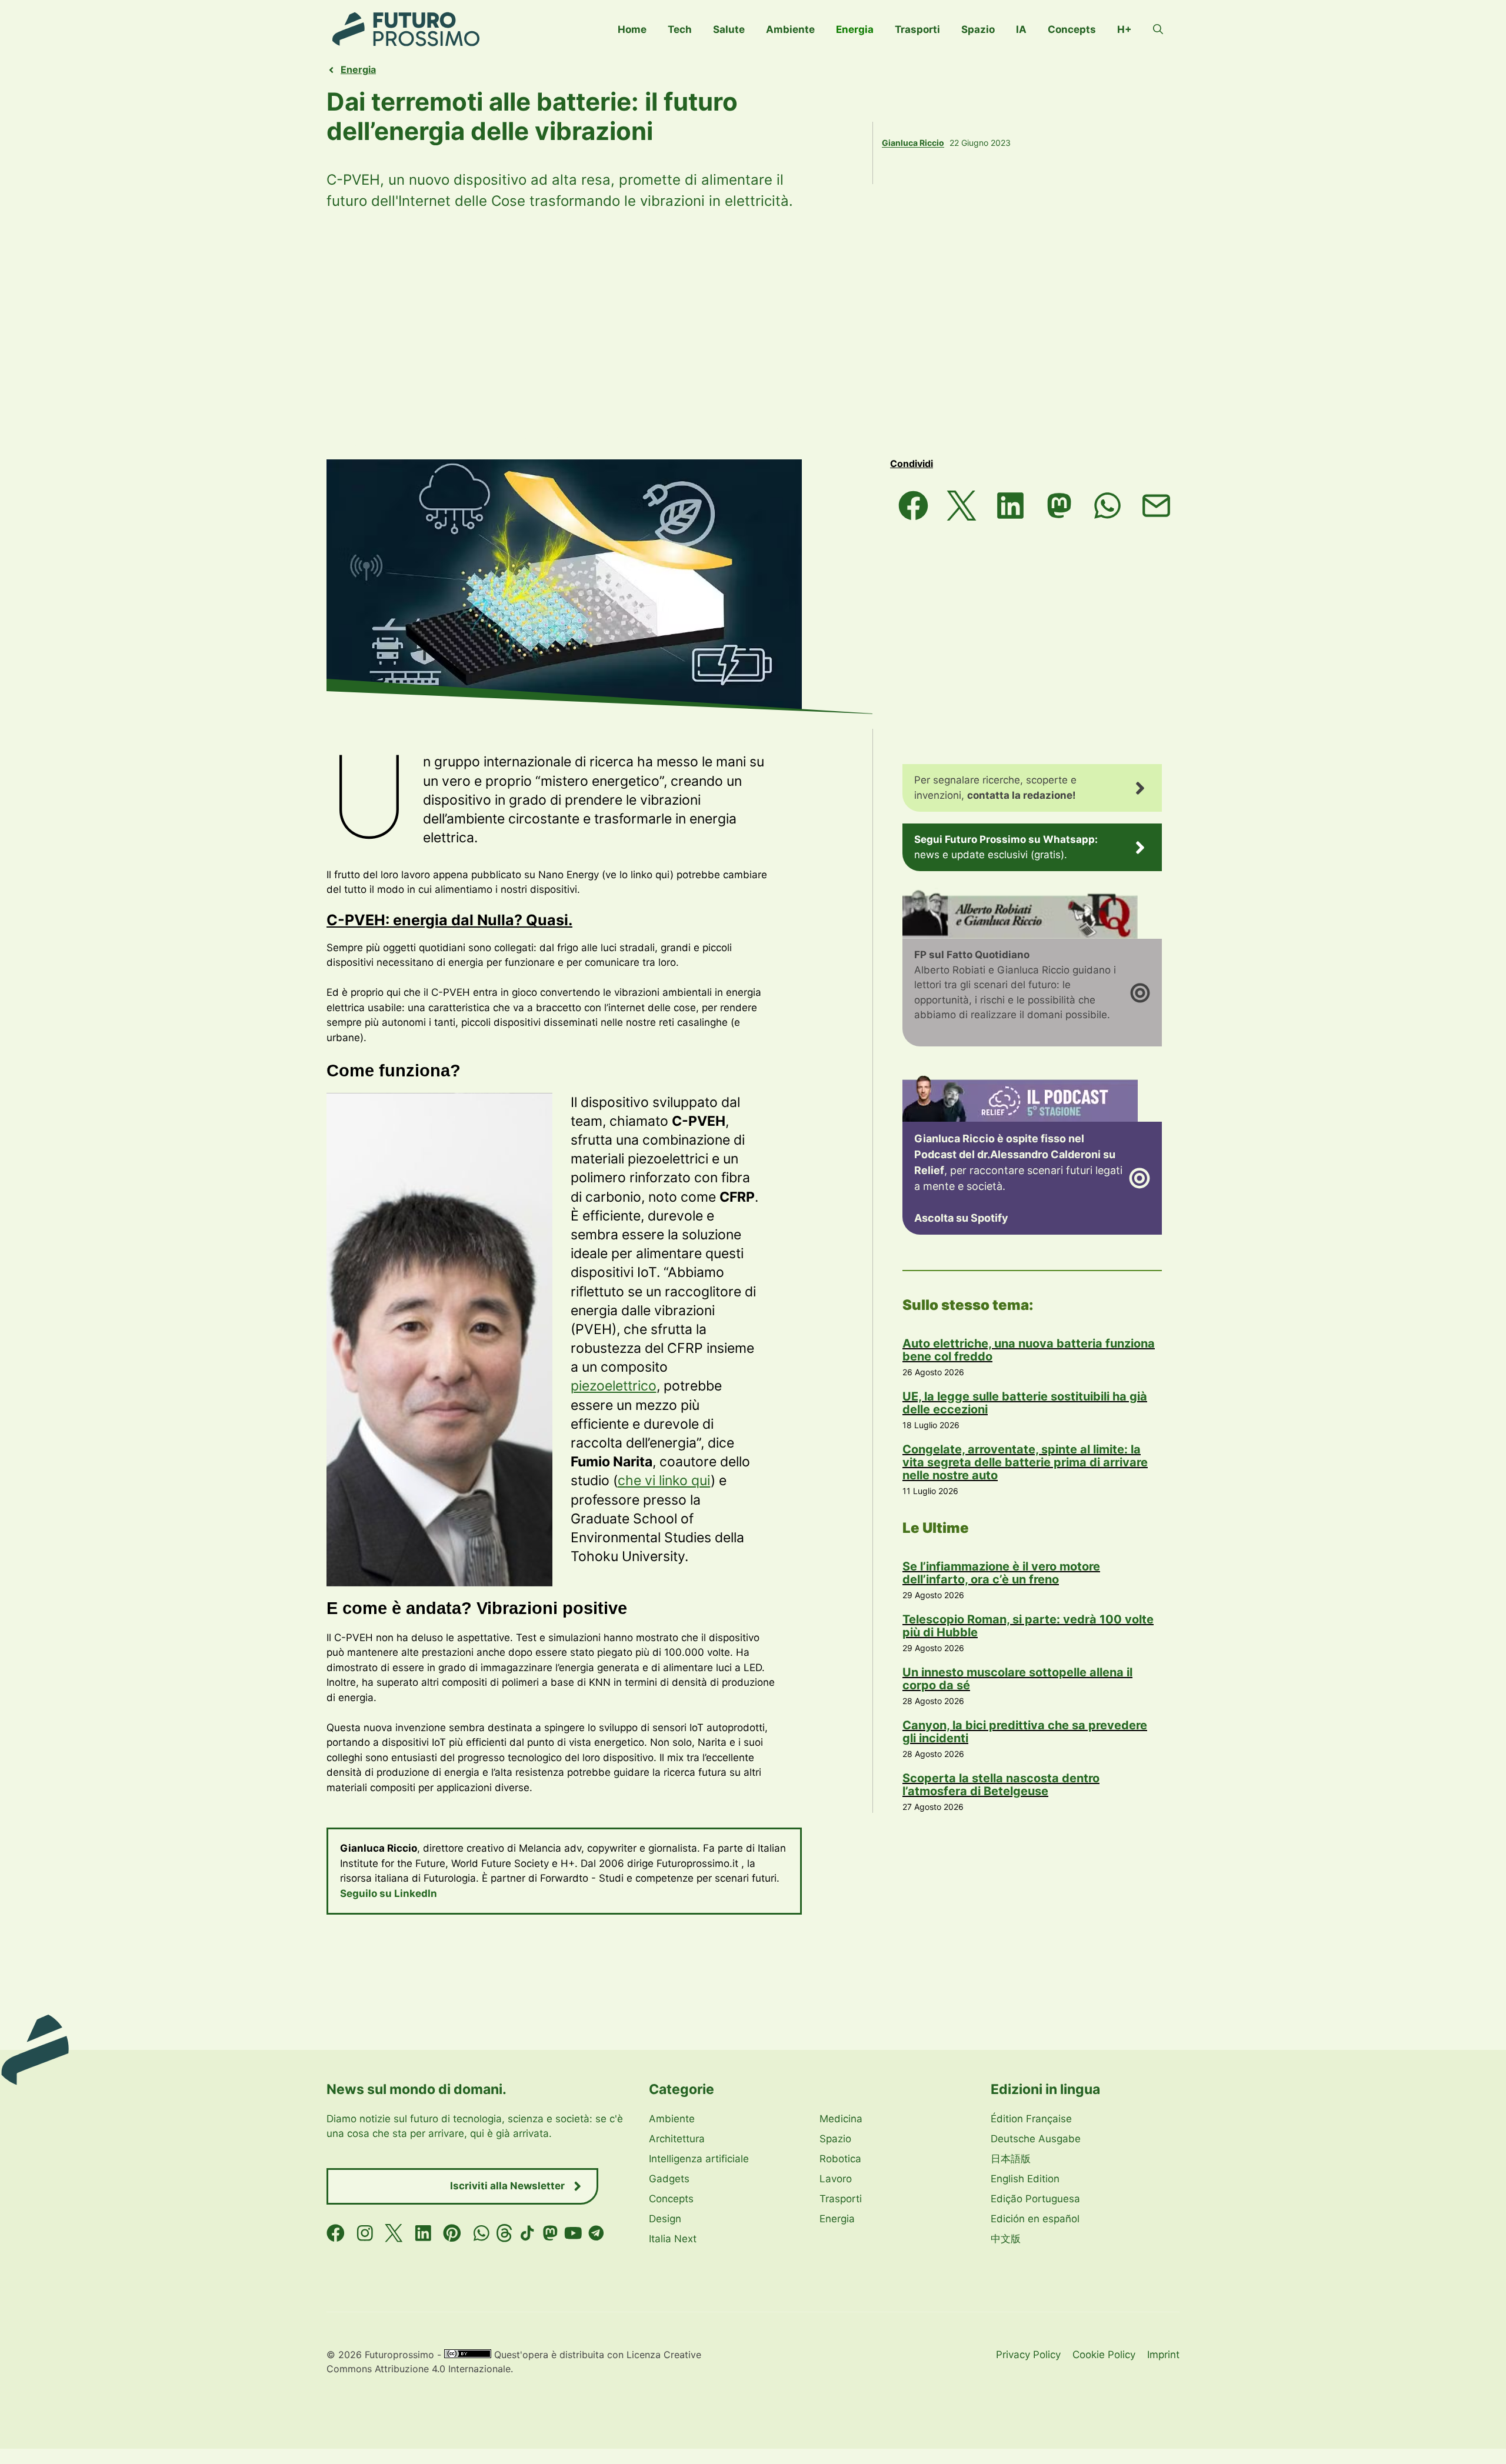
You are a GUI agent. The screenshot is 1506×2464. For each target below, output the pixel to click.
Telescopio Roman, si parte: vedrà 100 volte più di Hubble (1028, 1626)
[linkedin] (423, 2233)
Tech (680, 29)
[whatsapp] (482, 2233)
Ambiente (790, 29)
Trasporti (917, 29)
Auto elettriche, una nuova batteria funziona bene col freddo (1029, 1350)
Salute (729, 29)
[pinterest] (452, 2233)
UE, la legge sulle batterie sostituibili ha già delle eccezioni (1025, 1403)
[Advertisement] (753, 335)
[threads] (504, 2233)
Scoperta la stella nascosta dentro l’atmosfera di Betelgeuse (1001, 1785)
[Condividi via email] (1156, 506)
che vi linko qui (664, 1481)
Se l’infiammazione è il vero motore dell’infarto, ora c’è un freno (1001, 1573)
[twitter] (394, 2233)
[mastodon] (550, 2233)
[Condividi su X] (962, 506)
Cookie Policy (1104, 2355)
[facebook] (336, 2233)
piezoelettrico (614, 1386)
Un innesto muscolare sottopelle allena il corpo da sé (1017, 1679)
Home (632, 29)
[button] (1158, 29)
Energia (855, 29)
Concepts (1072, 29)
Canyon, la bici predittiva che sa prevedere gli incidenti (1025, 1732)
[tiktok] (527, 2233)
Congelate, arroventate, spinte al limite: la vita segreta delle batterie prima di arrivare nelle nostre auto (1025, 1462)
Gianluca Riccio (913, 143)
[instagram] (365, 2233)
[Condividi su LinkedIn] (1010, 506)
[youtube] (573, 2233)
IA (1021, 29)
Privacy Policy (1028, 2355)
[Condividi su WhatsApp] (1108, 506)
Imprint (1163, 2355)
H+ (1124, 29)
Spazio (978, 29)
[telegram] (596, 2233)
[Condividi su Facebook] (913, 506)
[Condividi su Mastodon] (1059, 506)
